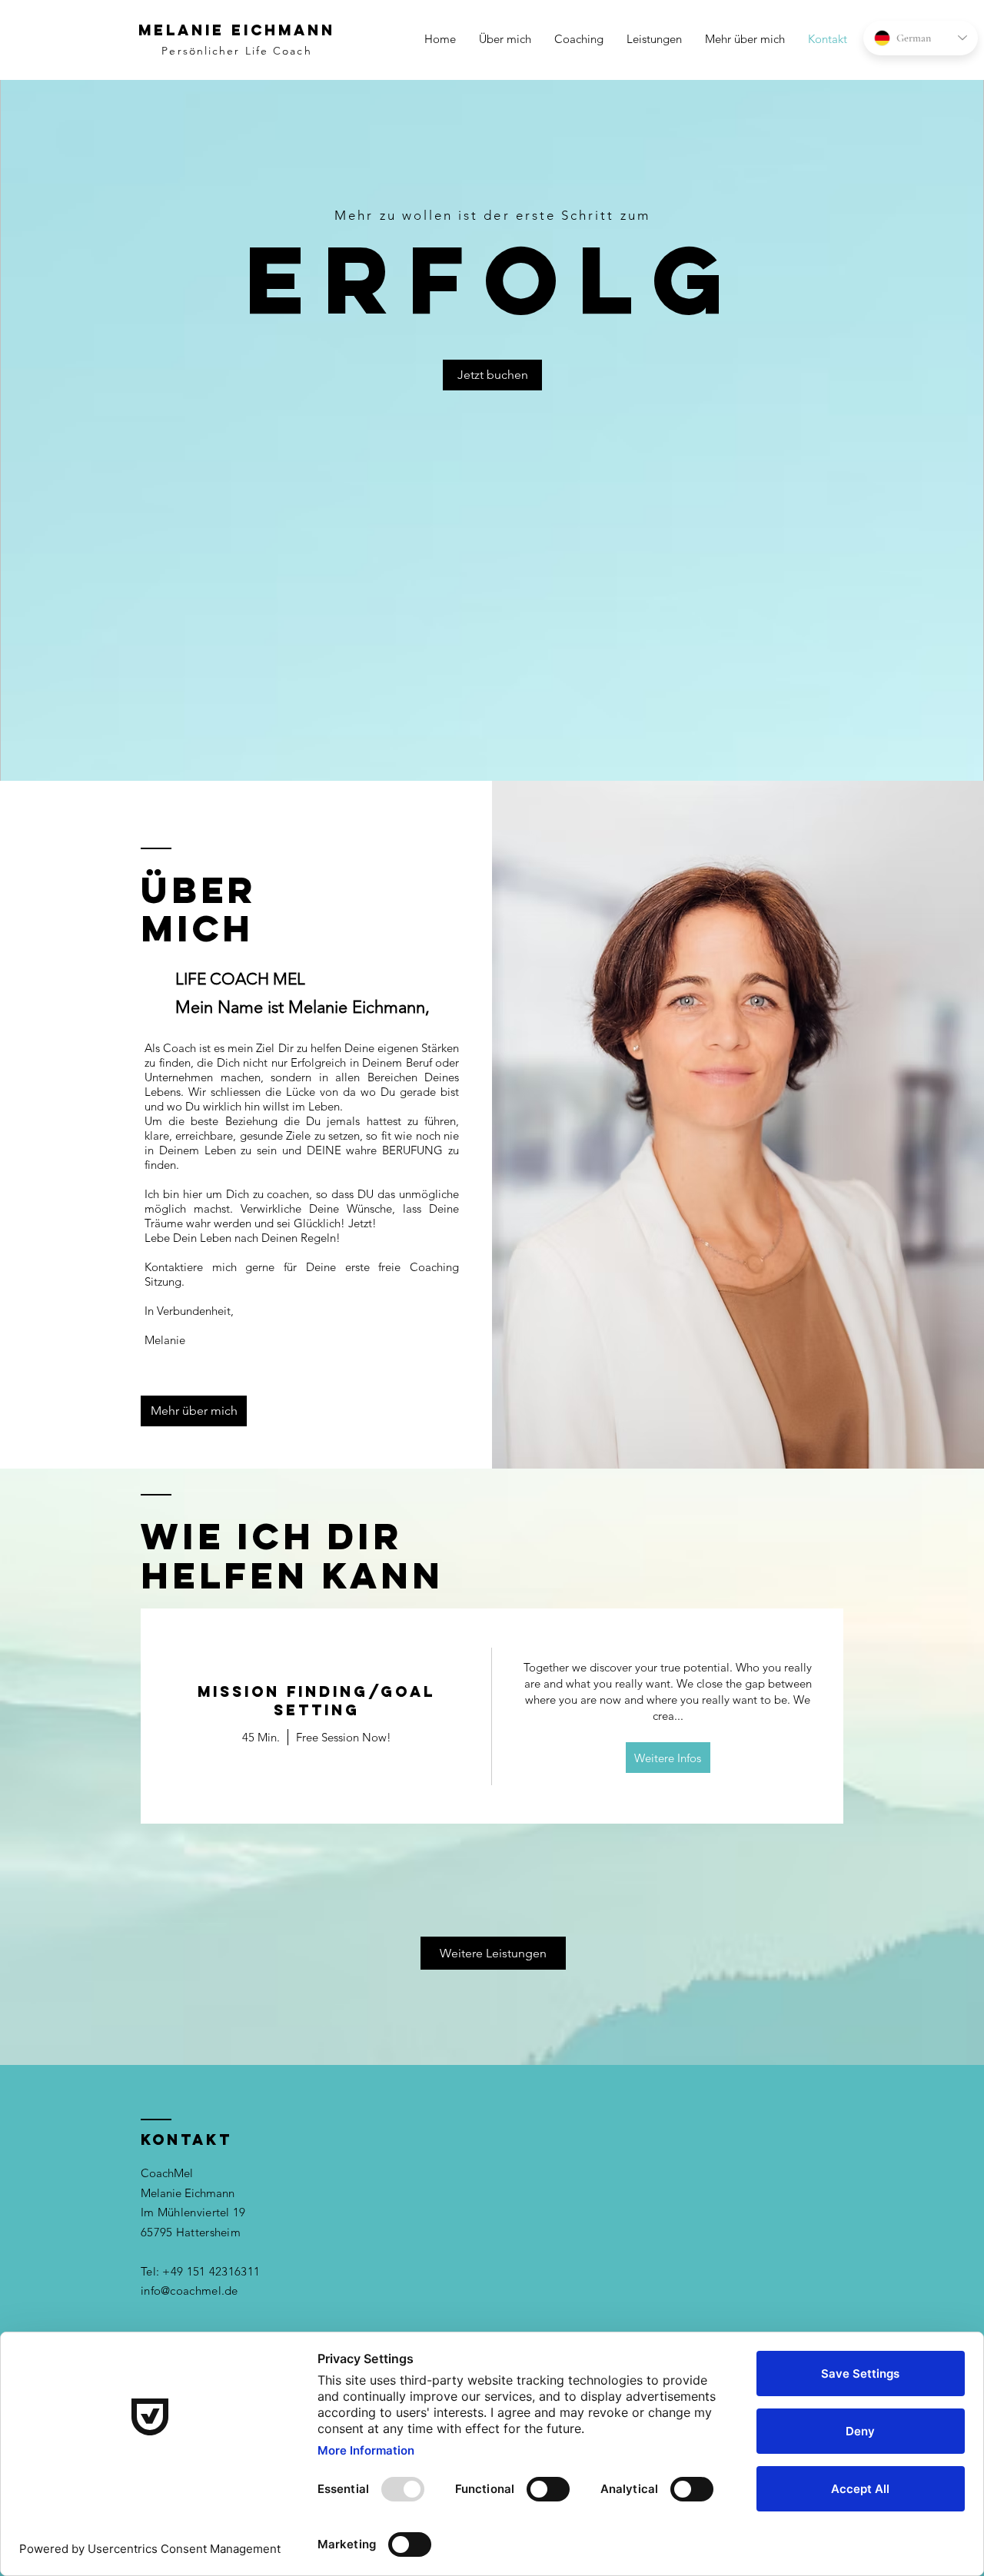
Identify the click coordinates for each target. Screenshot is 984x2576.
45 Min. (261, 1737)
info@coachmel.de (189, 2291)
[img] (668, 1716)
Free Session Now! (344, 1737)
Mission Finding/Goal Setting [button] (316, 1701)
